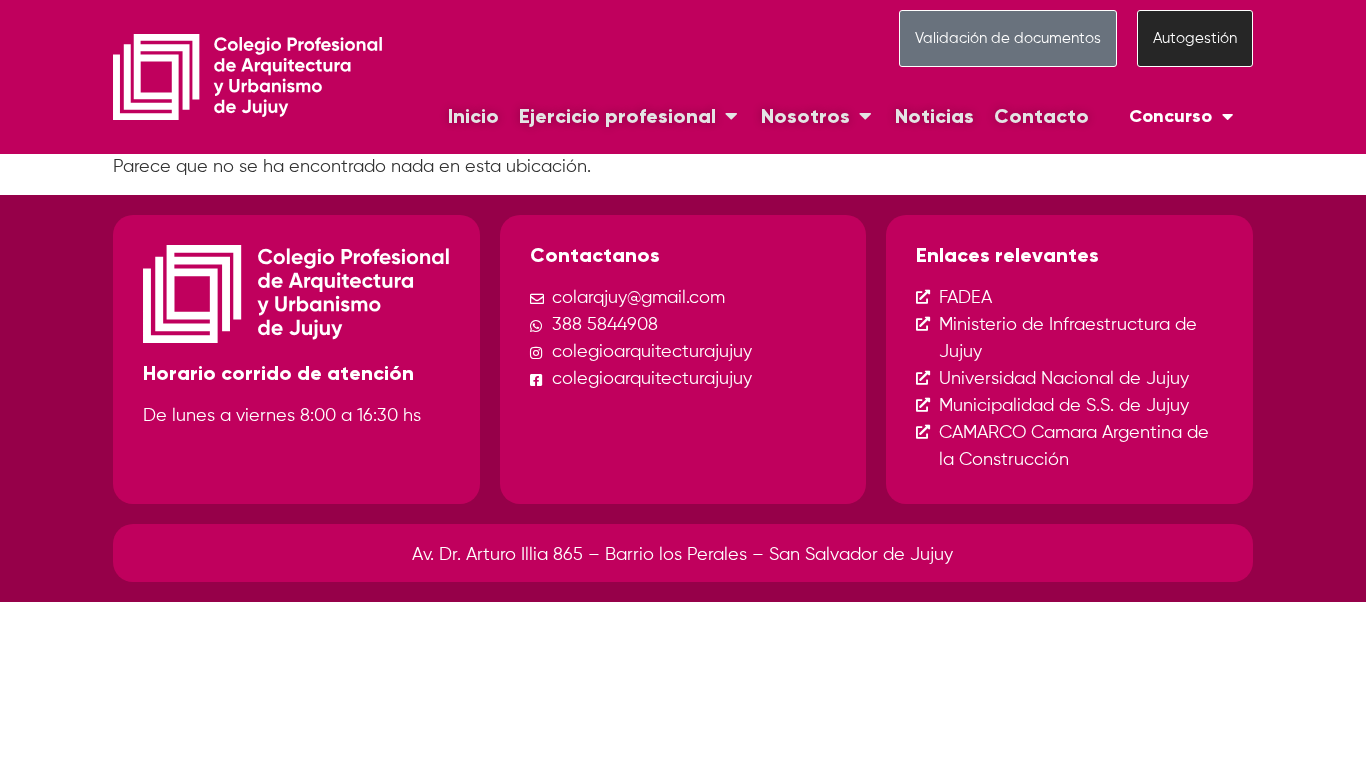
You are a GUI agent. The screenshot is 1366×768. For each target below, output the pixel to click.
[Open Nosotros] (865, 116)
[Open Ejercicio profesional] (731, 116)
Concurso (1170, 116)
